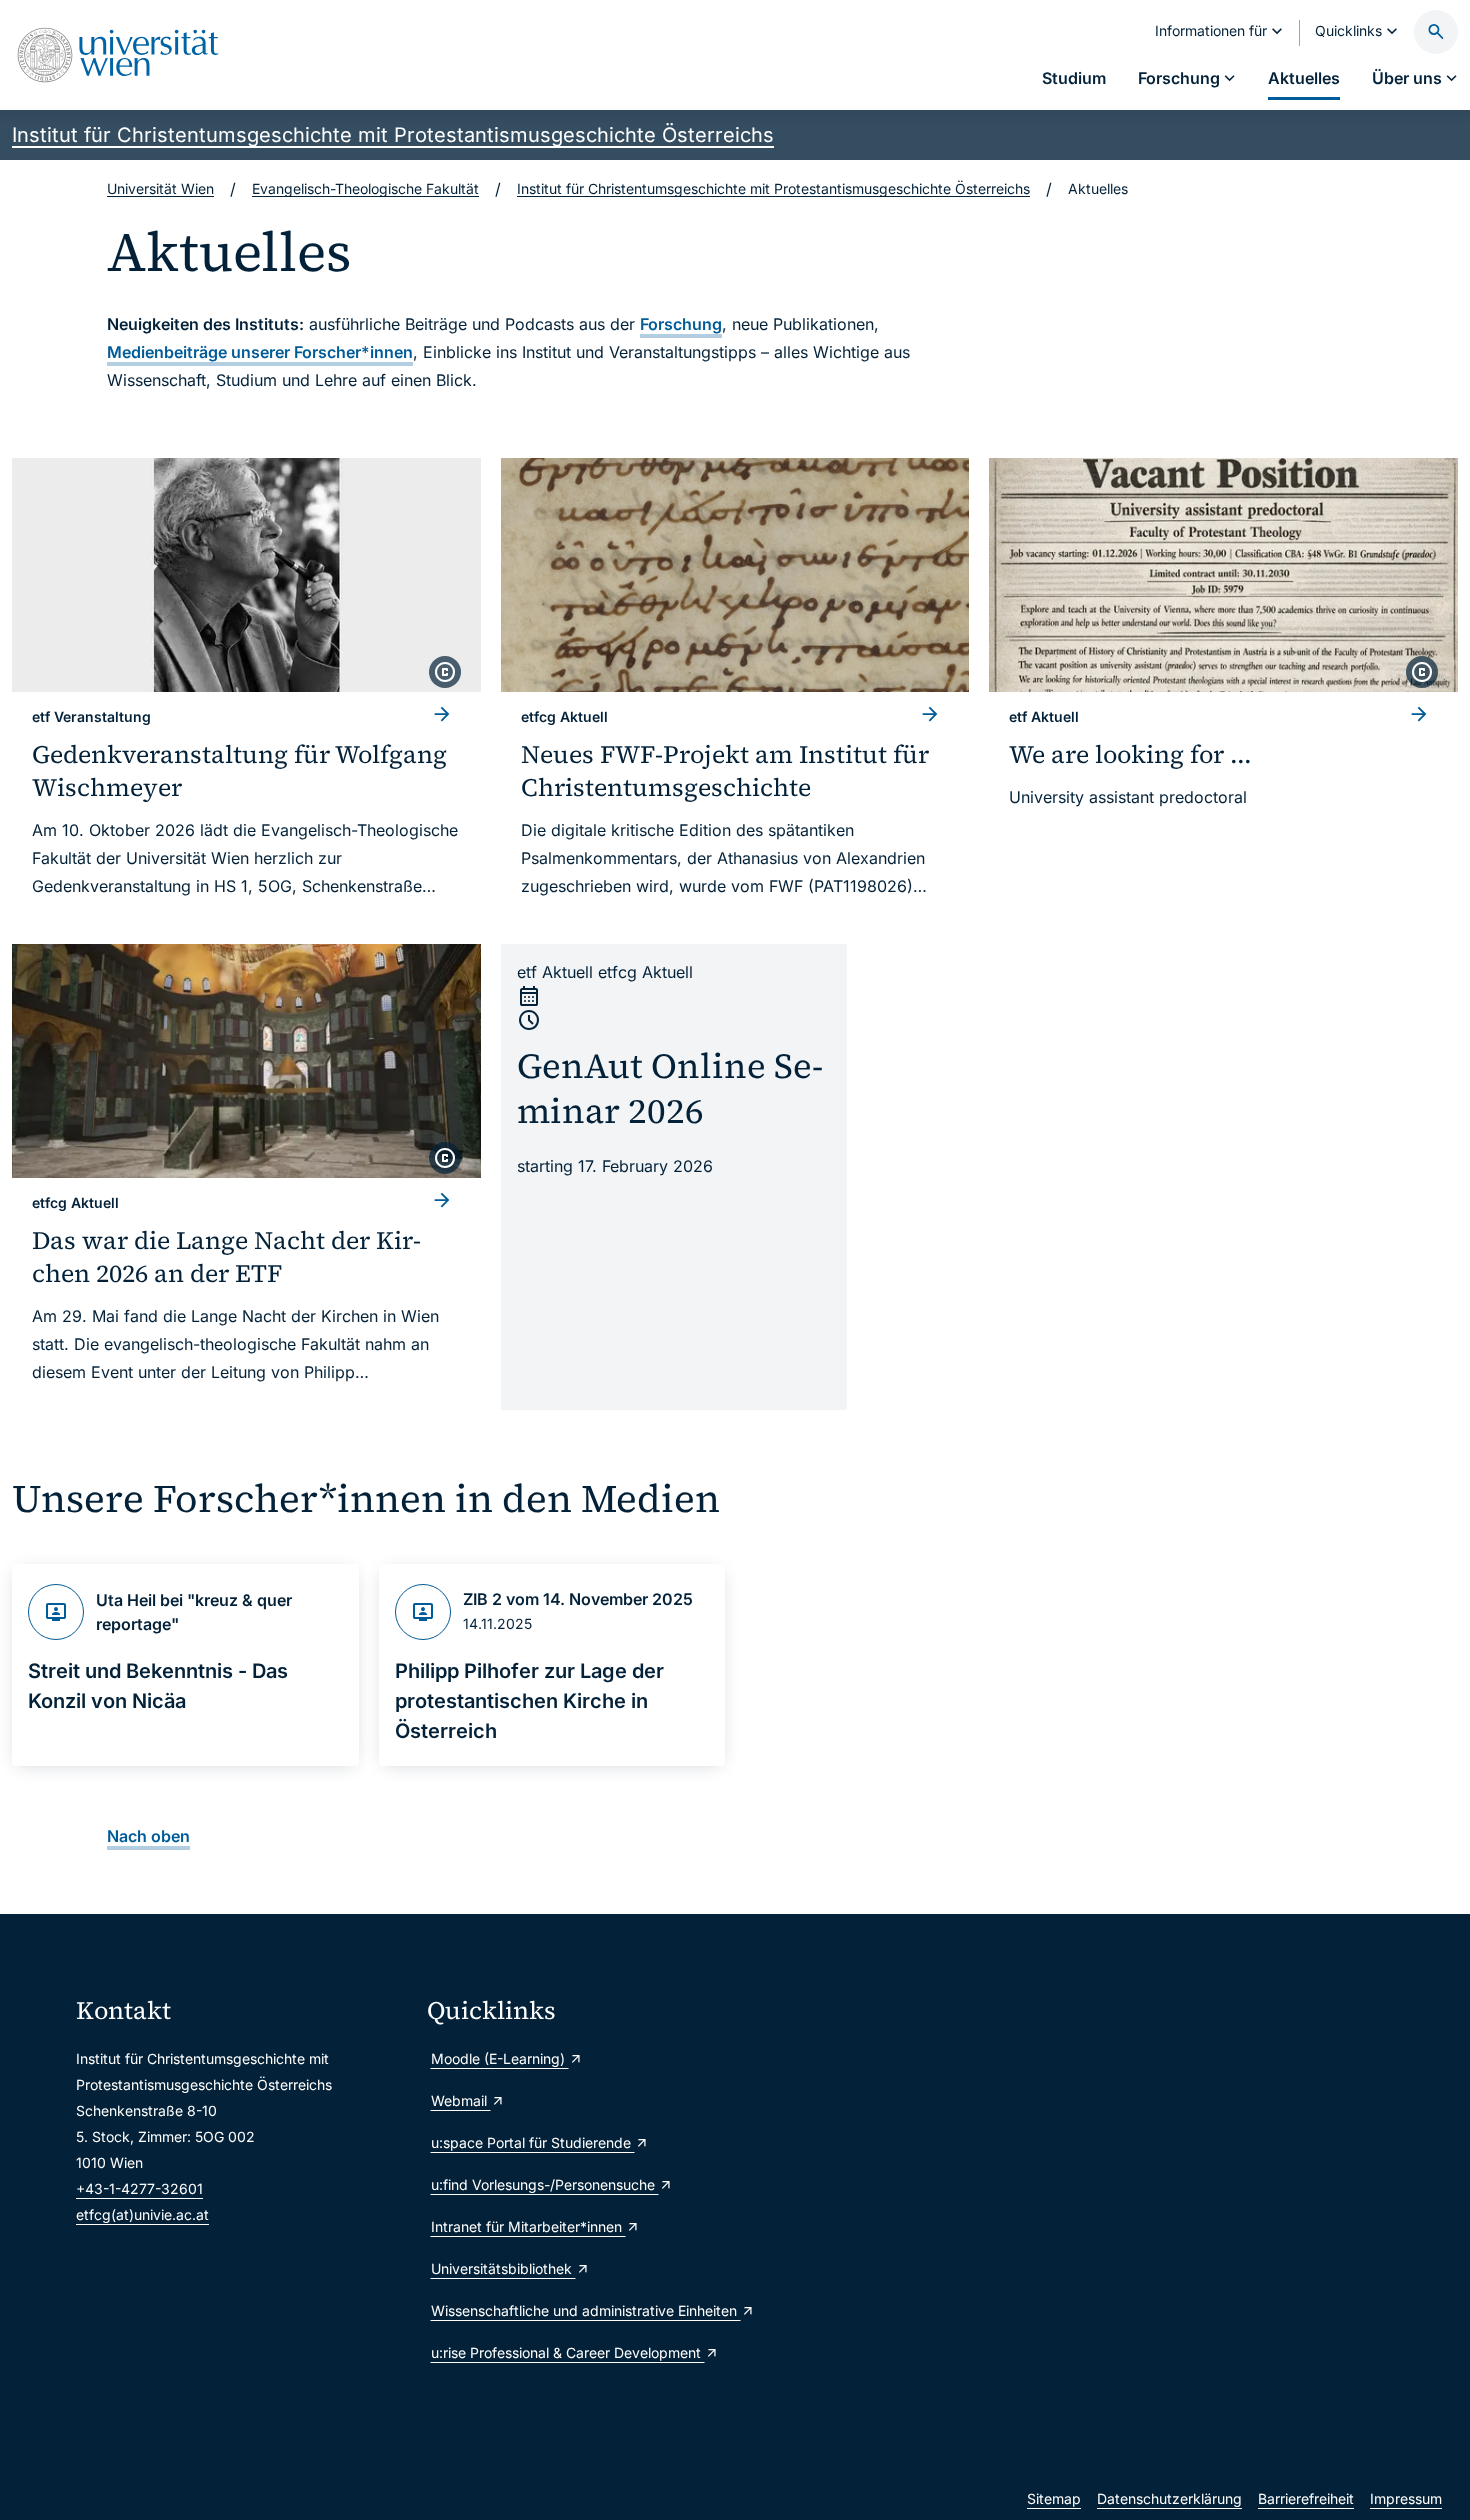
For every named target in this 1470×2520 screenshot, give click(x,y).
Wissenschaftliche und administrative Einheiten (586, 2310)
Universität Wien (160, 188)
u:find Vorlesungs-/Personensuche (545, 2184)
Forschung (681, 324)
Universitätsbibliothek (503, 2268)
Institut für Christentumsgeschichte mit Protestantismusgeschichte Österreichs (393, 135)
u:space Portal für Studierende (533, 2142)
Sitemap (1054, 2498)
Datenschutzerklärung (1169, 2498)
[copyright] (445, 672)
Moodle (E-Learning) (500, 2058)
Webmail (461, 2100)
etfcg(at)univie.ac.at (142, 2214)
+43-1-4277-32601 (139, 2188)
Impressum (1406, 2498)
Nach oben (148, 1836)
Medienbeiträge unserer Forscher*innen (260, 352)
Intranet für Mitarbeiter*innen (528, 2226)
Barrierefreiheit (1306, 2498)
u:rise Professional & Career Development (568, 2352)
